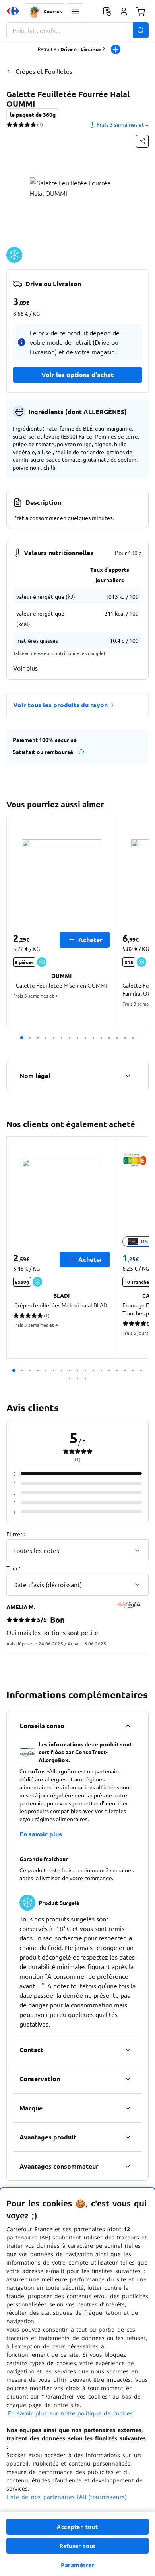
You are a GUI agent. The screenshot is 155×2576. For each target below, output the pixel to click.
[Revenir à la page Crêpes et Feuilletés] (9, 71)
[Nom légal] (128, 1076)
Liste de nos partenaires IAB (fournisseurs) (66, 2497)
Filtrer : (15, 1534)
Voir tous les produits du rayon (60, 705)
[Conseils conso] (128, 1726)
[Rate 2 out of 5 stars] (15, 124)
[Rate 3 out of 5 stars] (21, 124)
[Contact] (128, 2050)
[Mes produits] (107, 11)
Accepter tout (77, 2527)
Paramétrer (77, 2565)
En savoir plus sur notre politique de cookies (70, 2413)
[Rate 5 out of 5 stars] (33, 124)
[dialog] (77, 2382)
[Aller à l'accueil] (13, 11)
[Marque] (128, 2108)
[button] (75, 11)
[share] (142, 141)
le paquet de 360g (33, 114)
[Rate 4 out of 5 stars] (27, 124)
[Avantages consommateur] (128, 2166)
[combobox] (77, 30)
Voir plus (25, 668)
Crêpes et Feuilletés (44, 71)
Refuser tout (77, 2546)
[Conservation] (128, 2079)
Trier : (13, 1568)
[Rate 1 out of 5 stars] (9, 124)
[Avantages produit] (128, 2137)
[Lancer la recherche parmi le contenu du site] (141, 30)
